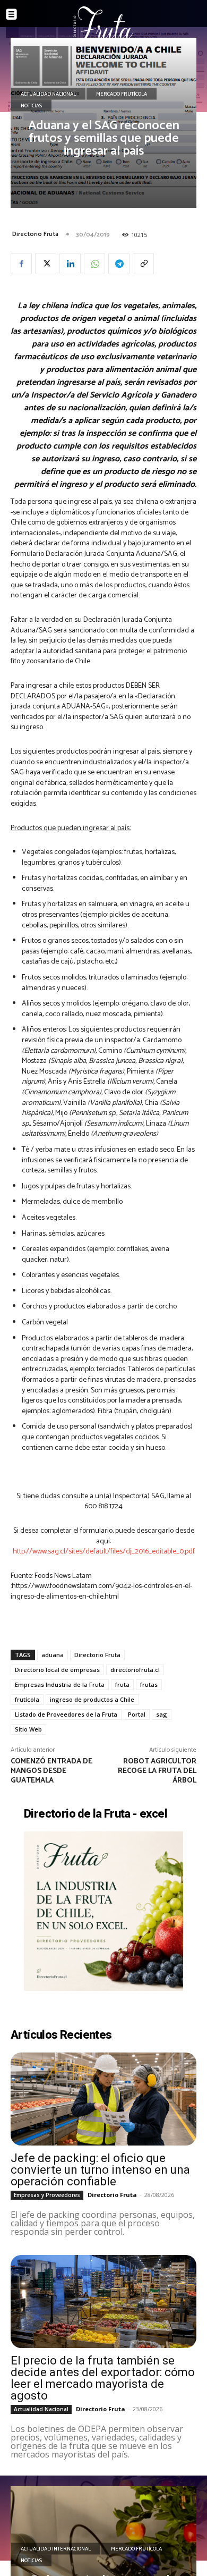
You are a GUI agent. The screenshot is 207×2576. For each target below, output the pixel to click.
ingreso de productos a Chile (92, 1699)
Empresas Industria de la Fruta (60, 1684)
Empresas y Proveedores (47, 2195)
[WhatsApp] (94, 264)
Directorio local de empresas (57, 1670)
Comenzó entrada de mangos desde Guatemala (51, 1771)
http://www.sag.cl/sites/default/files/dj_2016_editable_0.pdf (104, 1552)
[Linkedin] (70, 264)
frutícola (27, 1699)
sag (162, 1714)
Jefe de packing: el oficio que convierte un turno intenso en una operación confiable (100, 2170)
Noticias (31, 106)
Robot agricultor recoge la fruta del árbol (157, 1771)
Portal (137, 1714)
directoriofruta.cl (135, 1670)
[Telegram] (119, 264)
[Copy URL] (143, 264)
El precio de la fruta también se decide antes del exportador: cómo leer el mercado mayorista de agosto (103, 2378)
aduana (53, 1655)
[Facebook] (21, 264)
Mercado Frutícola (122, 94)
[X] (46, 264)
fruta (122, 1684)
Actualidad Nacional (48, 94)
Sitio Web (28, 1729)
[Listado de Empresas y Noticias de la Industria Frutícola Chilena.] (103, 25)
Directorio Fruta (35, 234)
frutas (149, 1684)
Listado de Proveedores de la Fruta (66, 1714)
